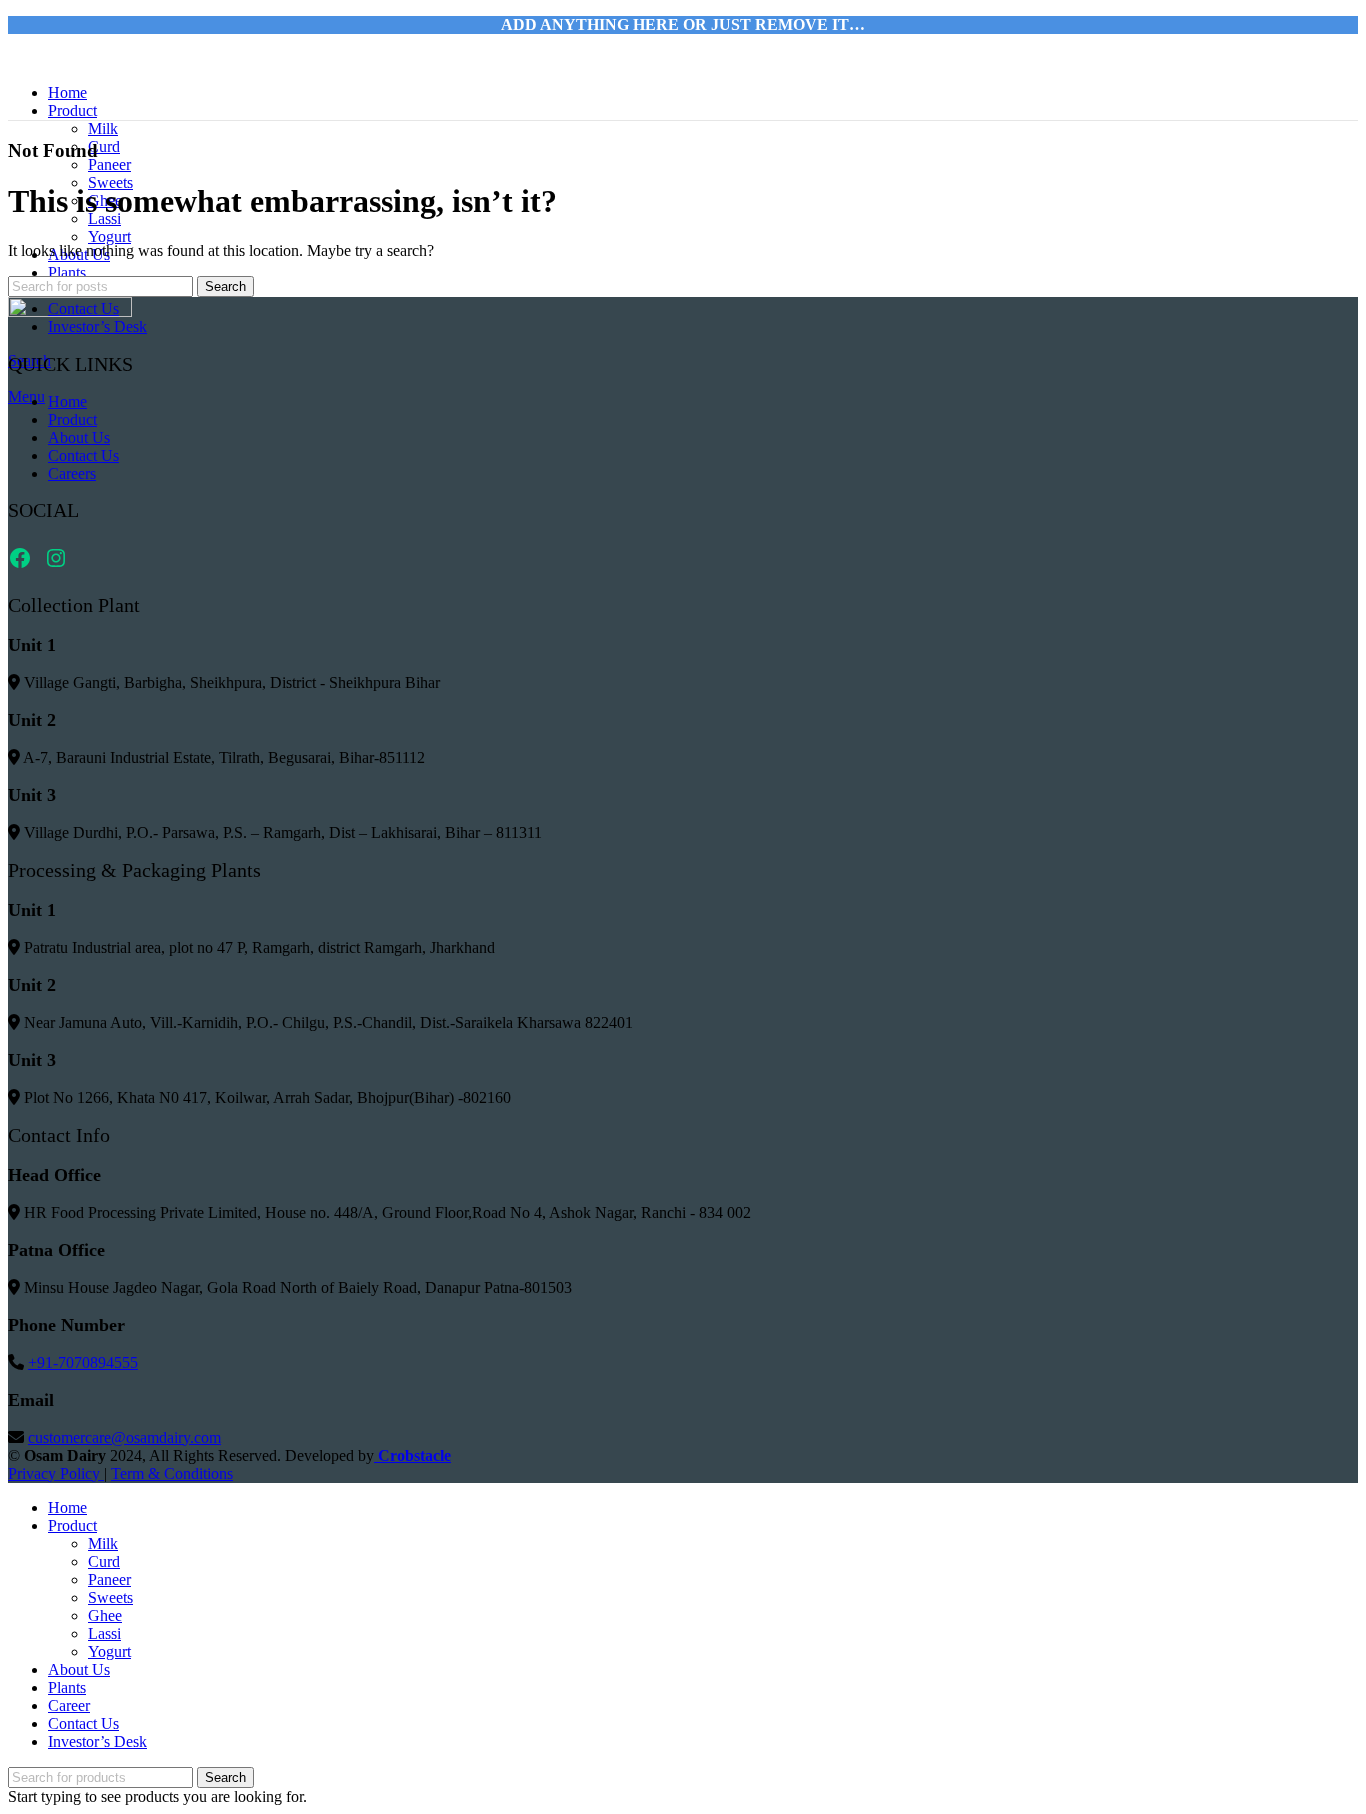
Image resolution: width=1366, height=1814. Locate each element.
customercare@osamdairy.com (124, 1437)
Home (67, 401)
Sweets (110, 1597)
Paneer (109, 164)
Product (72, 419)
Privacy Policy (56, 1473)
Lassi (104, 1633)
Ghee (105, 1615)
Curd (104, 146)
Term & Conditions (172, 1473)
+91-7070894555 (83, 1362)
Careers (72, 473)
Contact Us (83, 455)
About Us (79, 437)
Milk (103, 128)
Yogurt (109, 236)
